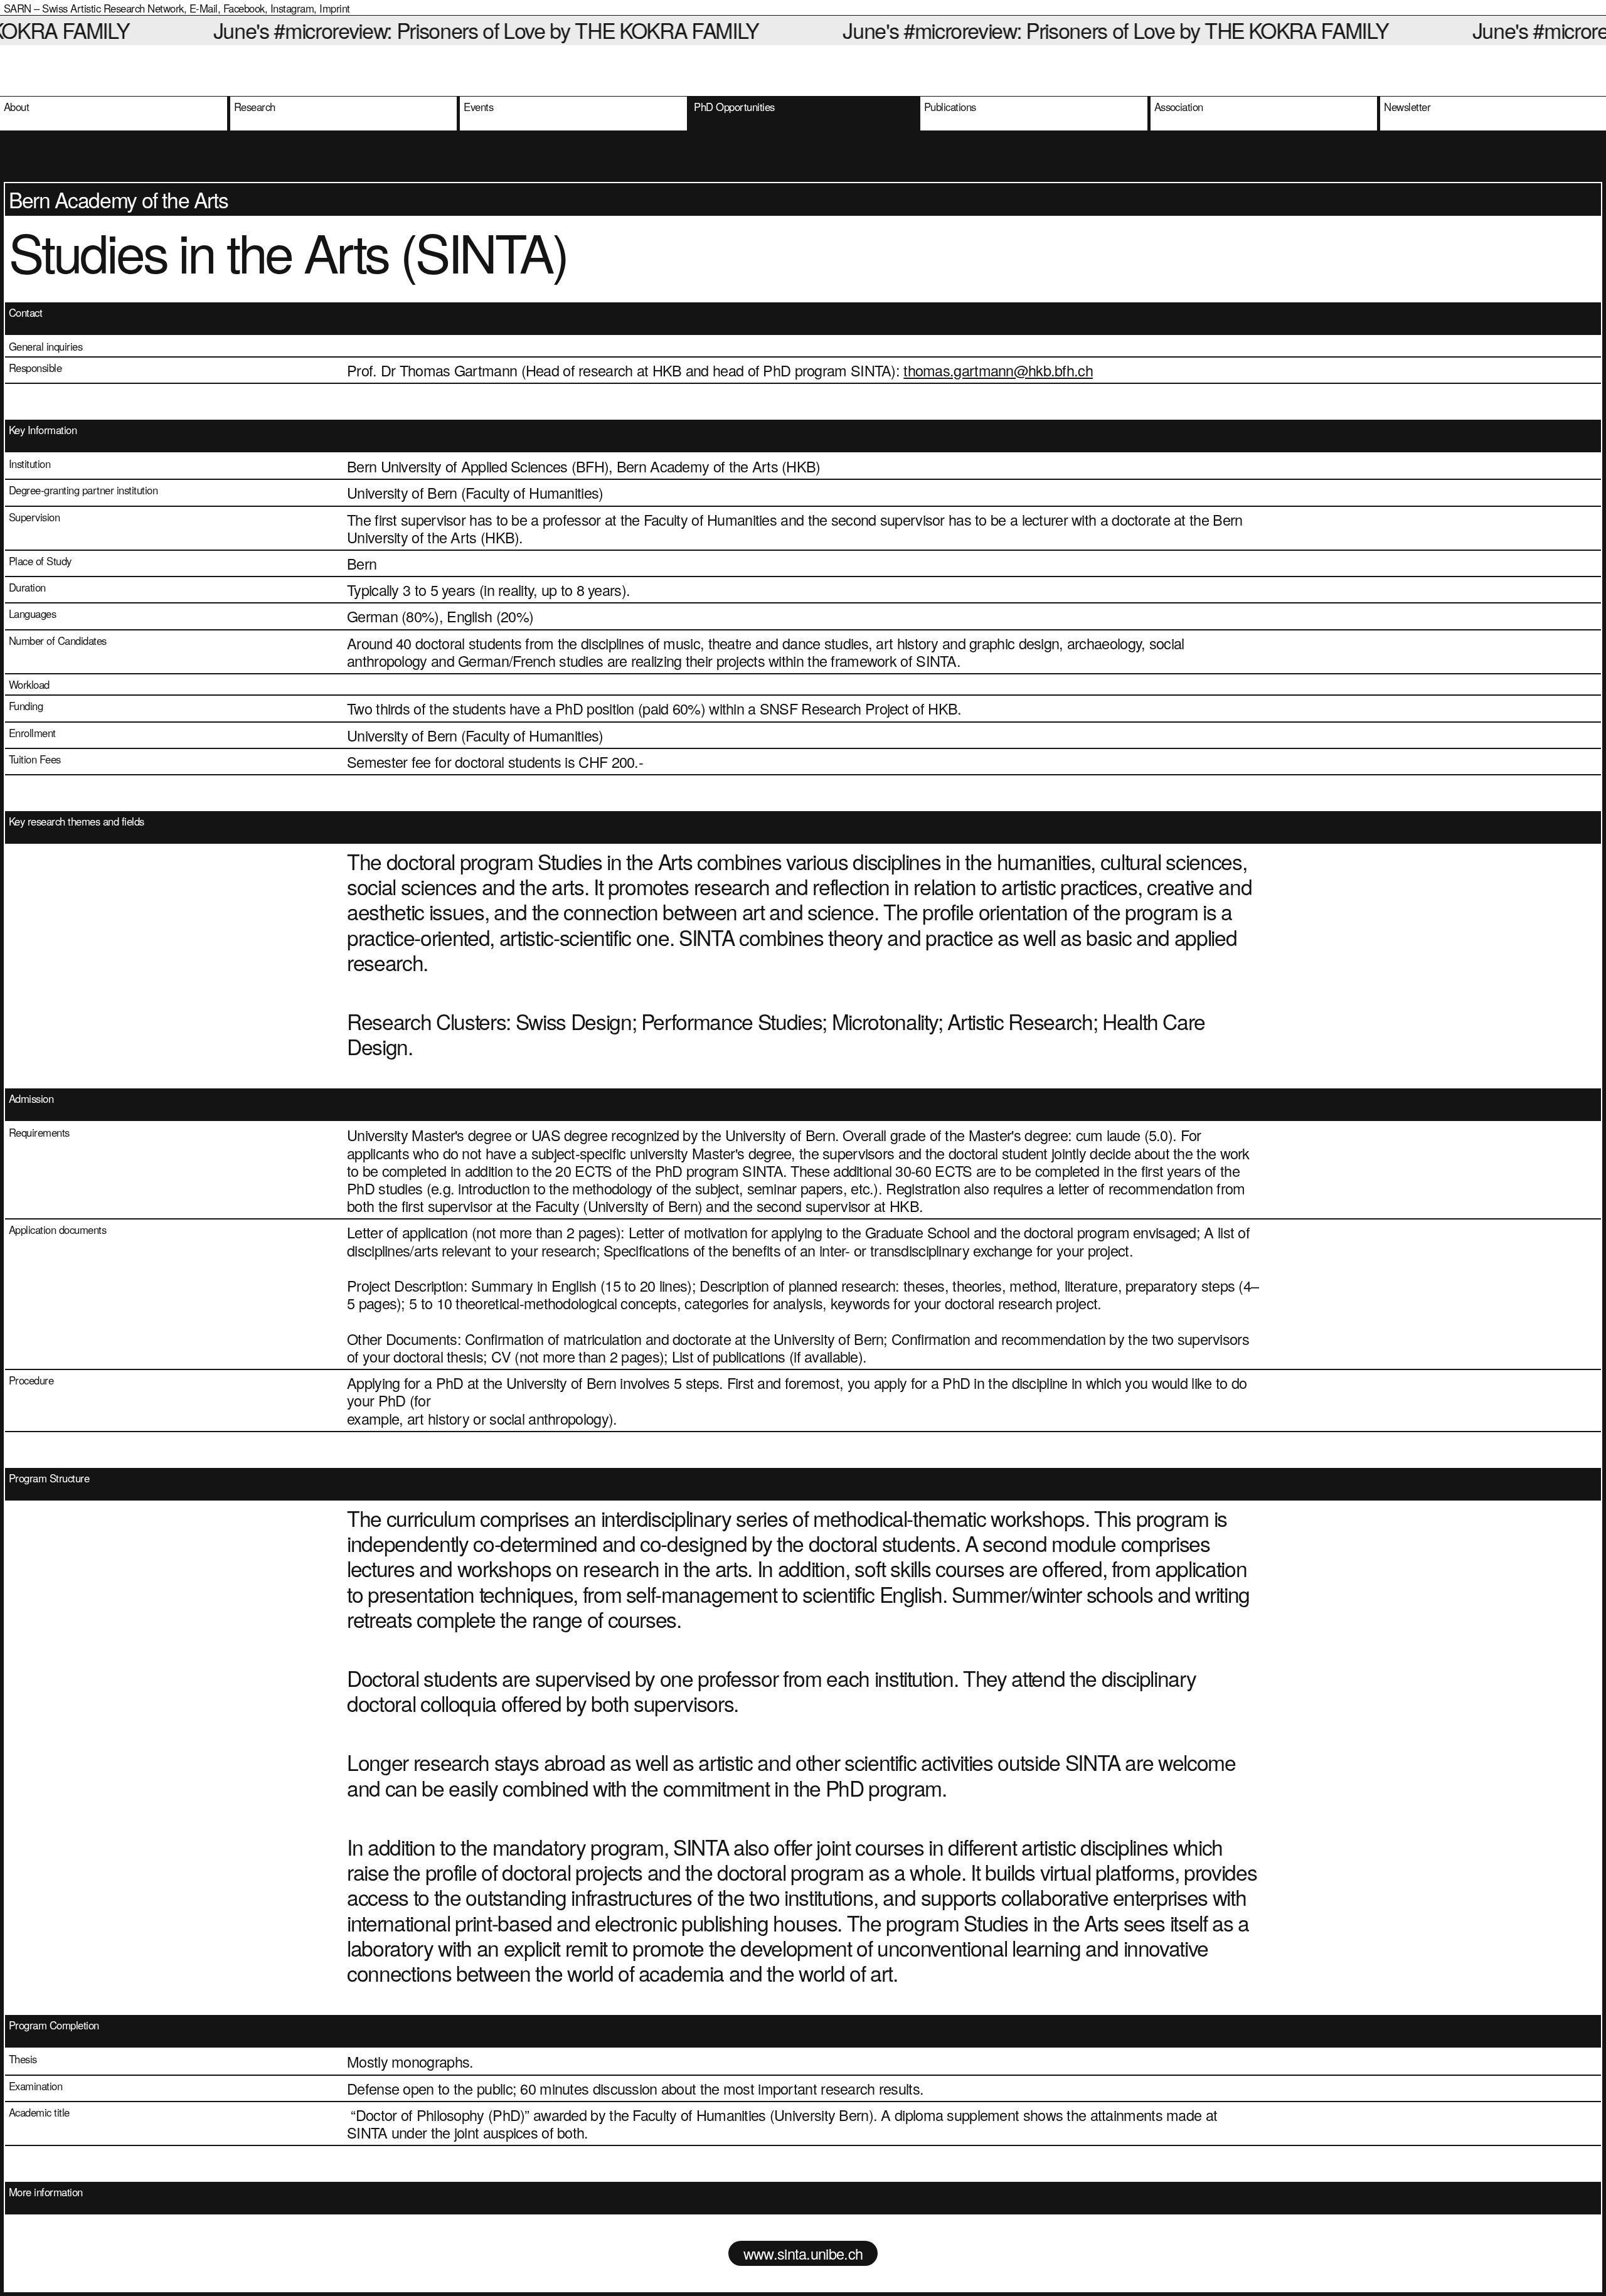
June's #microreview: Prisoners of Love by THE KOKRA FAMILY (399, 30)
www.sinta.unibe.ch (803, 2253)
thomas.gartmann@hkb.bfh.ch (998, 370)
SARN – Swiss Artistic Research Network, (95, 8)
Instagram (292, 8)
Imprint (334, 8)
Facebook (244, 8)
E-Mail (204, 8)
